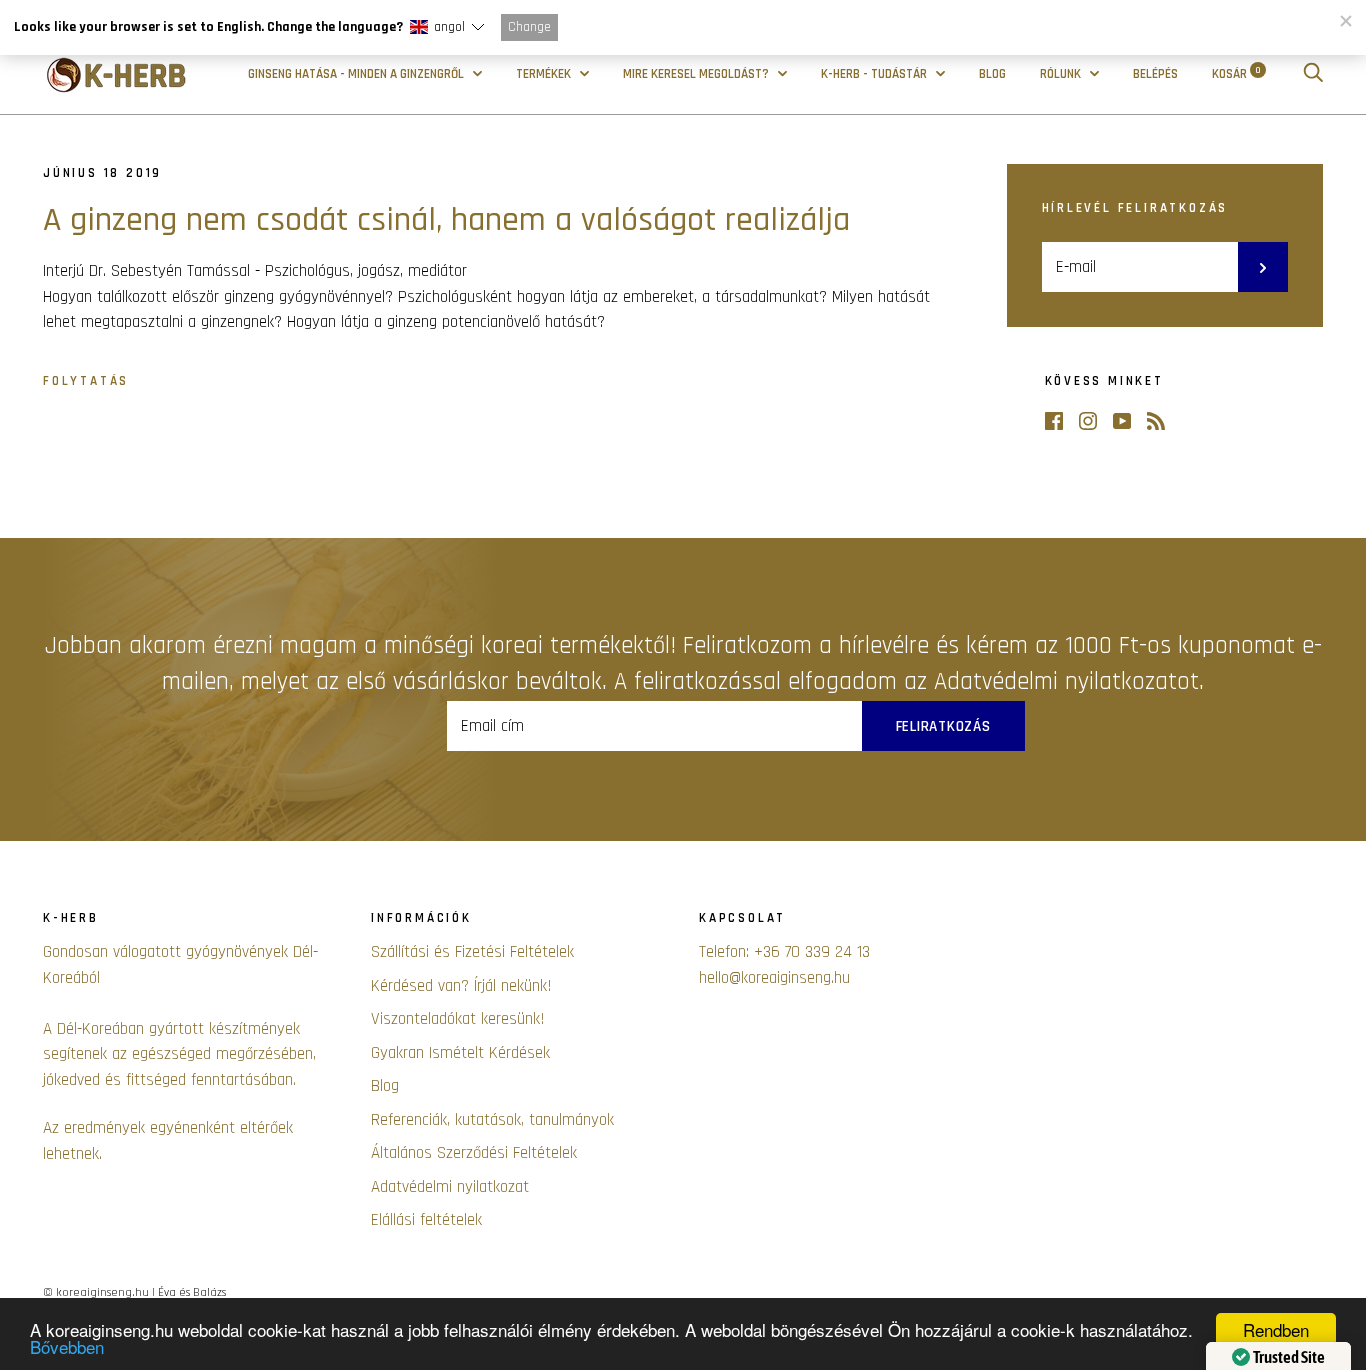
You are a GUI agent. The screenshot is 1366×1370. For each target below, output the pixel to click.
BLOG (992, 74)
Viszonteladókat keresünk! (458, 1019)
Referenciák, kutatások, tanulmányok (492, 1120)
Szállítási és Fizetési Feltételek (472, 952)
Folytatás (86, 381)
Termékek (545, 74)
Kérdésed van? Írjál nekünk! (461, 986)
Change (529, 27)
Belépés (1155, 74)
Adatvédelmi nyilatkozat (450, 1187)
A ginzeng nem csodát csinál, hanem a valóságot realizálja (446, 220)
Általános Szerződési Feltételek (474, 1153)
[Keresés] (1313, 74)
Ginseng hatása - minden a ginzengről (357, 74)
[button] (447, 27)
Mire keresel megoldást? (697, 74)
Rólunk (1062, 74)
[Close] (1345, 21)
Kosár (1236, 74)
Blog (385, 1086)
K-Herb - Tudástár (875, 74)
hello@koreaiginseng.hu (774, 978)
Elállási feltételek (426, 1220)
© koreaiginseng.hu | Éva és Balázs (134, 1292)
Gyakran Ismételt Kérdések (460, 1053)
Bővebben (67, 1346)
